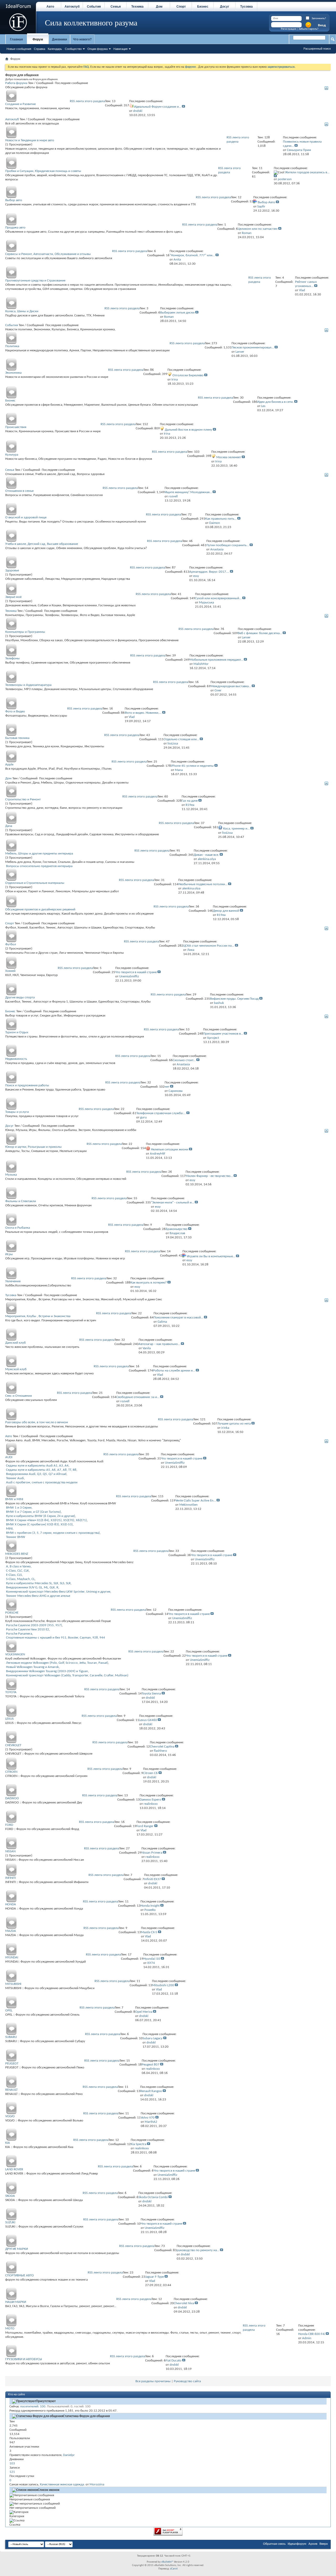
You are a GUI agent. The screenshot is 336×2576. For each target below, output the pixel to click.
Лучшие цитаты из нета (234, 1424)
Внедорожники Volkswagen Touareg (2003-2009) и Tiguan (47, 1671)
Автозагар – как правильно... (159, 1344)
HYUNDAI (12, 1957)
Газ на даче (190, 801)
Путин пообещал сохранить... (228, 545)
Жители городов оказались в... (307, 172)
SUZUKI (10, 2222)
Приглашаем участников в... (223, 1034)
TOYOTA (11, 1692)
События (94, 7)
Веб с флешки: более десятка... (260, 633)
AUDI (9, 1457)
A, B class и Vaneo (18, 1566)
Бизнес (203, 7)
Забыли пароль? (308, 29)
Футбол (11, 944)
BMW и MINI (14, 1499)
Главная (16, 39)
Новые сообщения (19, 49)
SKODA (10, 2196)
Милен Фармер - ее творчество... (209, 1176)
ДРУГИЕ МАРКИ (17, 2249)
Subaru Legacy (153, 2038)
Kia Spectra (138, 2144)
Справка (40, 49)
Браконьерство (177, 1229)
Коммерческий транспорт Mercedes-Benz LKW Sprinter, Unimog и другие (58, 1592)
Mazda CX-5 (149, 1932)
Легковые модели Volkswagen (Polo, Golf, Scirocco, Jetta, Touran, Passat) (57, 1663)
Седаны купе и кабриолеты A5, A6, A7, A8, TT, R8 (41, 1470)
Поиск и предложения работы (27, 1085)
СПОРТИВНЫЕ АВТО (20, 2275)
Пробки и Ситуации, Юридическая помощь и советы (43, 171)
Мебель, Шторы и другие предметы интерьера (39, 854)
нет (167, 1087)
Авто (50, 7)
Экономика (13, 373)
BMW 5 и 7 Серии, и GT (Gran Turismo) (33, 1512)
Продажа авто (15, 228)
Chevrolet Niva (184, 2303)
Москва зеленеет (229, 457)
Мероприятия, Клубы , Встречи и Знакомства (38, 1316)
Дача (9, 826)
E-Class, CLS (14, 1575)
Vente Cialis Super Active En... (196, 1501)
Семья (116, 7)
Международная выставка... (231, 686)
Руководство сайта (187, 2381)
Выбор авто (14, 200)
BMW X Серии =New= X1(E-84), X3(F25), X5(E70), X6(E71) (46, 1520)
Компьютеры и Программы (25, 632)
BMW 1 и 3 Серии (19, 1508)
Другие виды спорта (20, 997)
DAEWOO (12, 1798)
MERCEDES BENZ (17, 1554)
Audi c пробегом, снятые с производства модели (42, 1482)
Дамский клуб (15, 1343)
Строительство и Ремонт (23, 799)
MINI (9, 1529)
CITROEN (11, 1772)
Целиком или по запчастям (258, 229)
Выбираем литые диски (177, 313)
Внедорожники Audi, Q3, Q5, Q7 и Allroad (36, 1474)
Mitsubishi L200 (163, 1985)
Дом (159, 7)
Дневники (59, 39)
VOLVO (10, 2116)
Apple (9, 765)
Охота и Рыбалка (18, 1228)
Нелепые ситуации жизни (170, 1149)
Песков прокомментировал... (253, 348)
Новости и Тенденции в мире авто (30, 140)
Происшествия (16, 427)
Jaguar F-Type (154, 2277)
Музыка (11, 1175)
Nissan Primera (152, 1853)
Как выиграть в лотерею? (149, 1283)
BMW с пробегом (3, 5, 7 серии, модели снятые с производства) (53, 1533)
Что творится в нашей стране (136, 972)
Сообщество (73, 49)
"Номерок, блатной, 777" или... (192, 255)
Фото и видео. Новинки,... (143, 713)
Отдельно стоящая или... (181, 739)
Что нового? (82, 39)
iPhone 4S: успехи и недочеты (192, 766)
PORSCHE (12, 1613)
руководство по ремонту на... (198, 2250)
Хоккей (10, 971)
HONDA (11, 1904)
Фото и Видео (15, 711)
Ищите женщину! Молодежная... (188, 492)
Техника (137, 7)
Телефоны (12, 658)
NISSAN (10, 1851)
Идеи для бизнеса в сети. (275, 402)
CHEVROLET (13, 1745)
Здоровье (12, 570)
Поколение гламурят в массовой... (178, 1318)
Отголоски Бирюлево (188, 375)
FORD (9, 1825)
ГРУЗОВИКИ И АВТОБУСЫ (24, 2359)
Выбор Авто (266, 202)
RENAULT (11, 2090)
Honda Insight (150, 1906)
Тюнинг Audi (15, 1478)
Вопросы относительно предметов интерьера (39, 866)
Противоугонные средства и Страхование (35, 281)
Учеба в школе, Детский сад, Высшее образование (42, 544)
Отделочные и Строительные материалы (35, 883)
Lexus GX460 (148, 1720)
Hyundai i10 (152, 1959)
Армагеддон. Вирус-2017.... (209, 572)
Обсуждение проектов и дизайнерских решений (40, 909)
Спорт (181, 7)
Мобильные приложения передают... (216, 660)
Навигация (120, 49)
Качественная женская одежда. (62, 2484)
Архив (313, 2544)
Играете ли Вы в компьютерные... (211, 1256)
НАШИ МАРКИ (16, 2302)
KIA (8, 2143)
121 (12, 2472)
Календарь (55, 49)
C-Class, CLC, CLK (17, 1571)
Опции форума (98, 49)
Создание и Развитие (20, 104)
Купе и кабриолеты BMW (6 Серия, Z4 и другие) (41, 1516)
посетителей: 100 (33, 2406)
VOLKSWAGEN (15, 1654)
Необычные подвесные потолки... (203, 884)
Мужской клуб (16, 1369)
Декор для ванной (226, 911)
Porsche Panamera (19, 1634)
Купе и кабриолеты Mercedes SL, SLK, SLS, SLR (38, 1583)
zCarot (174, 2569)
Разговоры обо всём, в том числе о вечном (37, 1422)
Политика (12, 346)
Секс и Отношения (19, 1396)
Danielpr (69, 2455)
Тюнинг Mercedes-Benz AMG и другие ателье (38, 1596)
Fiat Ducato (174, 2361)
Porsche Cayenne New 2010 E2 (28, 1629)
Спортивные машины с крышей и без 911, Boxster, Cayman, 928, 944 (56, 1638)
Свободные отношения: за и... (138, 1397)
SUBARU (11, 2037)
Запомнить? (319, 19)
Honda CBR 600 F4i (312, 2334)
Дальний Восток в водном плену (188, 430)
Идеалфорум (297, 2544)
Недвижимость (16, 1059)
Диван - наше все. (206, 855)
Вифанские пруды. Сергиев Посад (234, 999)
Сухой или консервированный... (218, 598)
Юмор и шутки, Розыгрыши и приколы (33, 1147)
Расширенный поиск (317, 49)
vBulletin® (167, 2562)
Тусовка (246, 7)
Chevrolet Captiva (162, 1747)
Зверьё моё (13, 597)
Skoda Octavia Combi (153, 2197)
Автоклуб (72, 7)
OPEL (9, 2011)
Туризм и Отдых (17, 1032)
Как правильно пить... (221, 519)
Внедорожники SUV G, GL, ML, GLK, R (32, 1587)
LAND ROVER (14, 2169)
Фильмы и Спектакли (21, 1201)
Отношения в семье (19, 491)
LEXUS (9, 1719)
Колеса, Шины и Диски (22, 311)
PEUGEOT (12, 2064)
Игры (9, 1254)
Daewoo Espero (150, 1800)
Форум (38, 39)
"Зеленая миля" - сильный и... (172, 1203)
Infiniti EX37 (153, 1879)
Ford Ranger (145, 1826)
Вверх (324, 2544)
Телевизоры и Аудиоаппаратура (28, 685)
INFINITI (10, 1878)
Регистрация (288, 29)
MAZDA (11, 1931)
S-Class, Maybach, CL (20, 1579)
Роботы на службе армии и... (174, 1371)
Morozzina (97, 2484)
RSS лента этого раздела (87, 101)
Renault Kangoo (151, 2091)
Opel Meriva (144, 2012)
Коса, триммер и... (236, 829)
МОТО (10, 2329)
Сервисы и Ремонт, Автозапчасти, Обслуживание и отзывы (48, 254)
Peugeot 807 (151, 2065)
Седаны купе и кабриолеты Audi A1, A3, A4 (37, 1466)
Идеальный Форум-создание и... (158, 107)
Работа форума (16, 83)
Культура (12, 455)
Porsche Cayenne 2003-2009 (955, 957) (34, 1625)
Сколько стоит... (184, 1060)
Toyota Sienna (151, 1694)
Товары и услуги (17, 1112)
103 (12, 2463)
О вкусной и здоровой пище (26, 517)
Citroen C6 (150, 1773)
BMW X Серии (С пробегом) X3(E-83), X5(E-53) (39, 1524)
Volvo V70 (148, 2118)
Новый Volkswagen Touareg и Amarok (32, 1667)
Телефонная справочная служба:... (161, 1113)
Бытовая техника (17, 738)
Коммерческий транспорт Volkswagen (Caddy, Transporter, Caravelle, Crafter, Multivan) (67, 1675)
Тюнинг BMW (16, 1537)
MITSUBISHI (13, 1984)
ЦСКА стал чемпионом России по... (209, 946)
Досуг (225, 7)
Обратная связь (274, 2544)
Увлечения (13, 1281)
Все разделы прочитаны (153, 2381)
